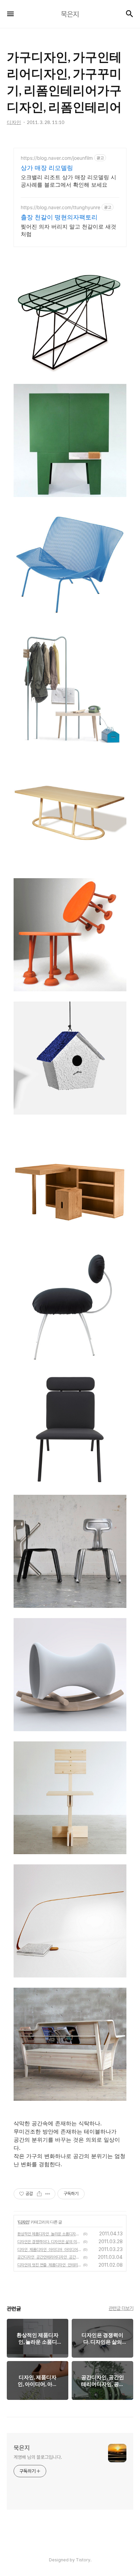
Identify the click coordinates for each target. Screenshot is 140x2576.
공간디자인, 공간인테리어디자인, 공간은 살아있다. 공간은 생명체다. (49, 2257)
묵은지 (22, 2448)
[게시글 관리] (48, 2194)
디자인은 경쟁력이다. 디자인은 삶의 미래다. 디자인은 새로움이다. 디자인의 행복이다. (49, 2242)
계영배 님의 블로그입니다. (38, 2457)
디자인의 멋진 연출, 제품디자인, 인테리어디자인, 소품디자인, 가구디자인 (49, 2265)
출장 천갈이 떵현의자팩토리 (59, 217)
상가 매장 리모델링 (47, 168)
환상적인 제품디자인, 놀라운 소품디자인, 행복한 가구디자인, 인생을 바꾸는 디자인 (49, 2234)
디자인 (24, 2222)
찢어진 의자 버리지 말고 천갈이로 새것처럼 (68, 230)
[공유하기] (39, 2194)
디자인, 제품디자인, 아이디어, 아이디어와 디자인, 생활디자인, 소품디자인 (49, 2250)
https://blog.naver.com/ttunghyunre (60, 207)
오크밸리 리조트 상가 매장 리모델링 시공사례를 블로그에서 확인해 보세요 (68, 181)
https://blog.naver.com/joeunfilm (57, 158)
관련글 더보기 (121, 2308)
